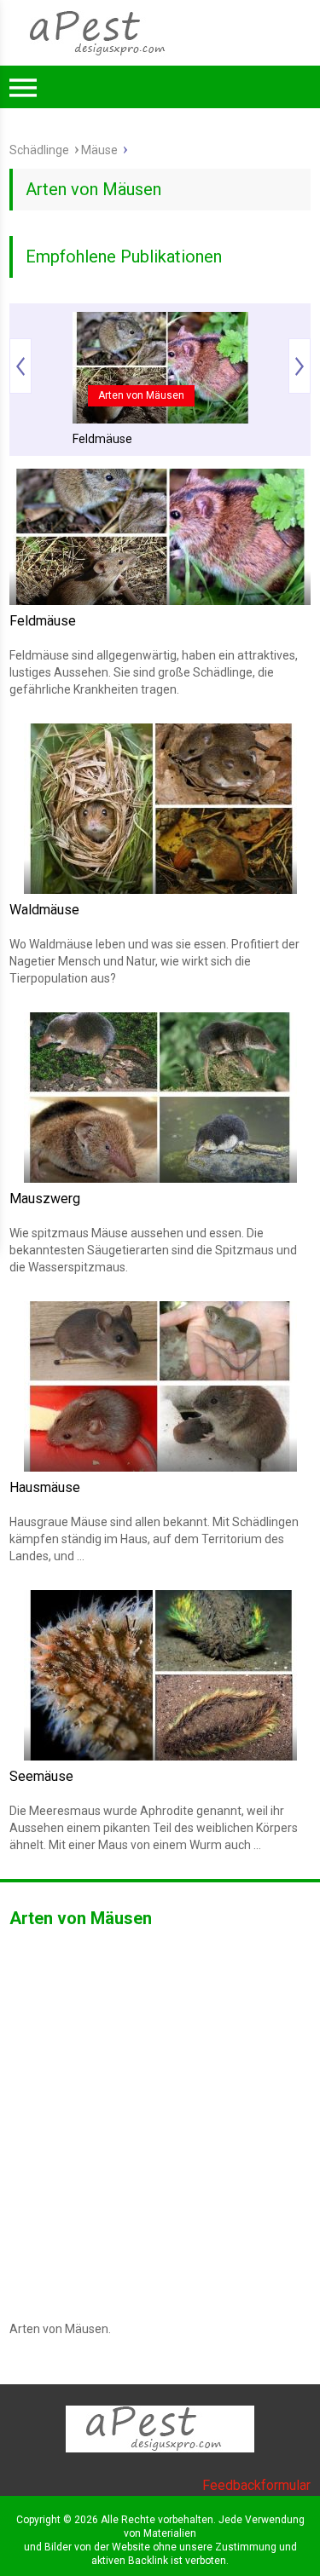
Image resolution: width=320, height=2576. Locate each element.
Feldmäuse (102, 439)
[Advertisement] (160, 277)
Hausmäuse (45, 1487)
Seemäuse (41, 1776)
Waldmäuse (44, 910)
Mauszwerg (45, 1199)
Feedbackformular (256, 2485)
